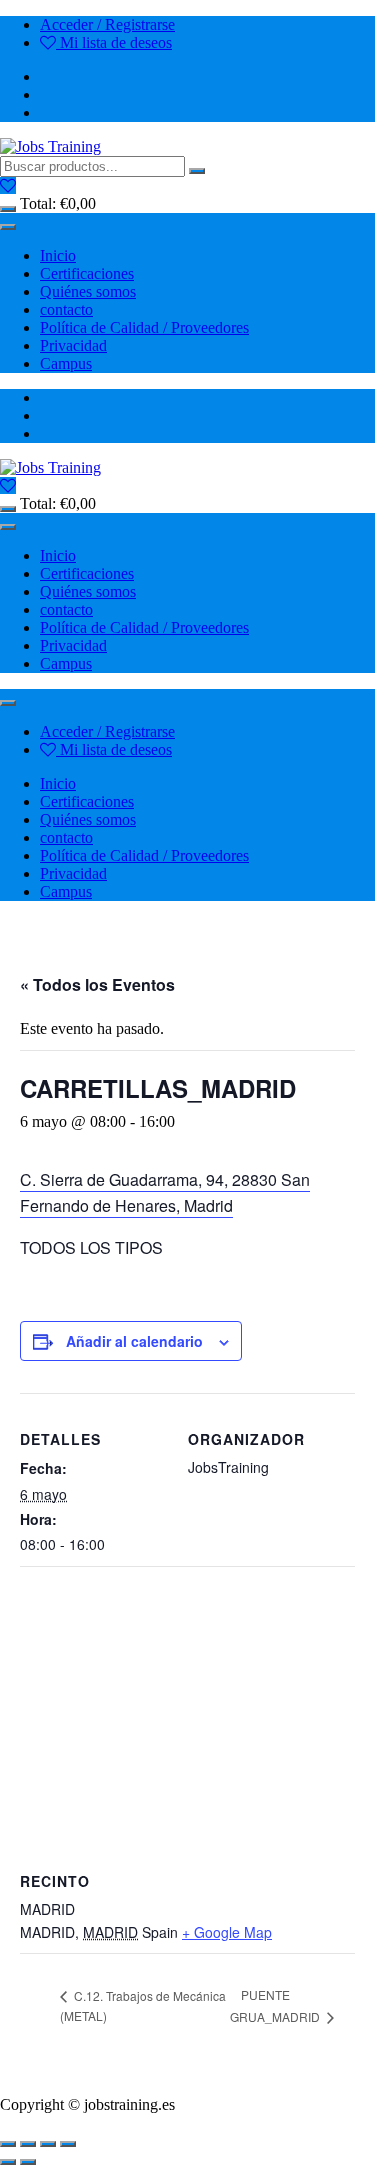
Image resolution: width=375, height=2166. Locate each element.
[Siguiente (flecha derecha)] (28, 2162)
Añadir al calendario (134, 1341)
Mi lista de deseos (114, 42)
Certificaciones (87, 273)
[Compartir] (48, 2144)
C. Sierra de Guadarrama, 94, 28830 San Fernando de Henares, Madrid (165, 1192)
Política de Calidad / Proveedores (144, 327)
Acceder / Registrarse (107, 24)
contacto (66, 309)
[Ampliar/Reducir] (8, 2144)
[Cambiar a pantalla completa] (28, 2144)
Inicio (58, 255)
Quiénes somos (88, 291)
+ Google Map (227, 1932)
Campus (66, 363)
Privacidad (73, 345)
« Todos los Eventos (97, 984)
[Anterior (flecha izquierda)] (8, 2162)
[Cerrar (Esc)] (68, 2144)
